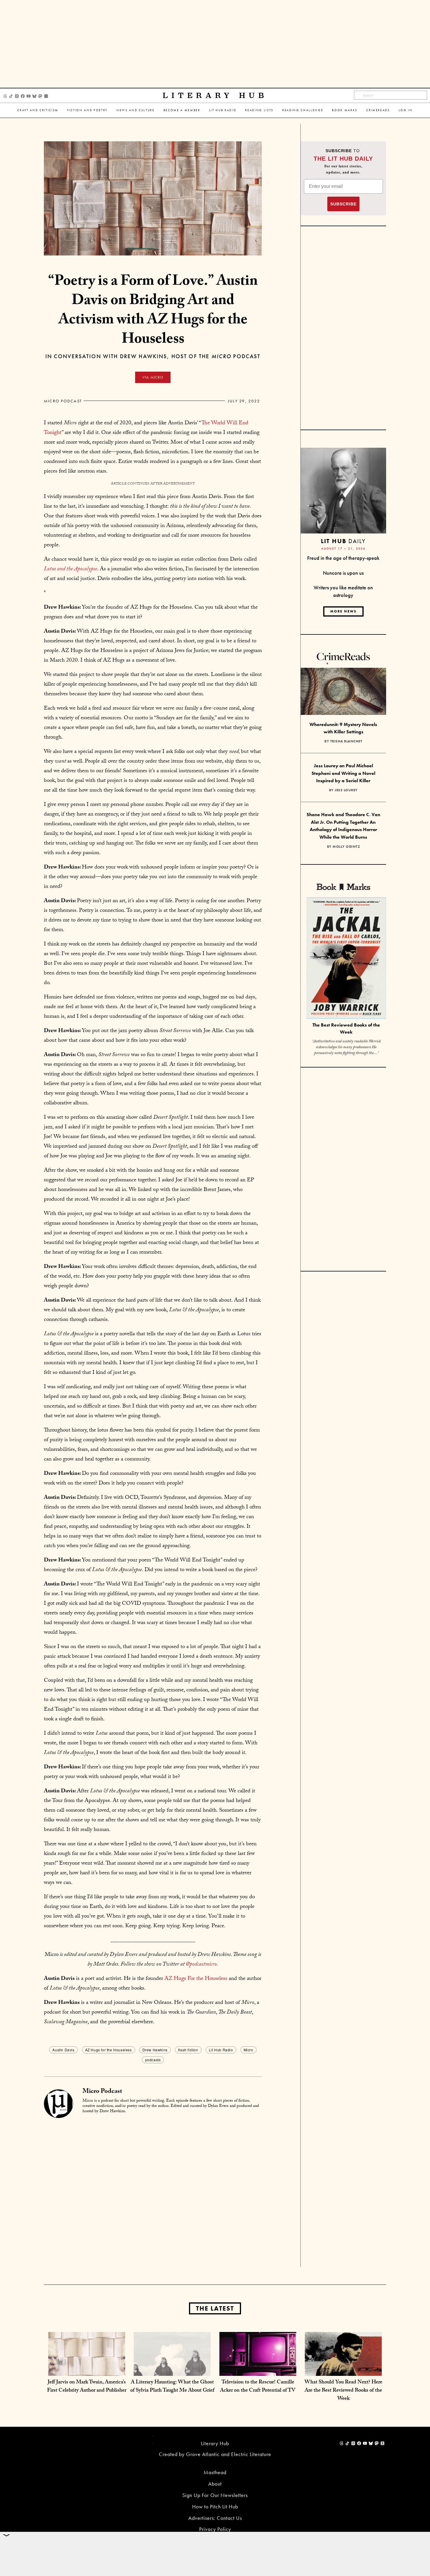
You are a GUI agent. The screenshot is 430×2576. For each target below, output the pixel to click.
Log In (406, 110)
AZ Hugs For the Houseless (196, 1979)
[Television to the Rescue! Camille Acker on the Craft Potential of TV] (258, 2370)
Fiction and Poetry (87, 110)
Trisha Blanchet (346, 741)
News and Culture (136, 110)
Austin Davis (63, 2050)
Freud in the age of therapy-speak (343, 558)
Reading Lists (259, 110)
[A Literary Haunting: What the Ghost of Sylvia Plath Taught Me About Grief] (172, 2370)
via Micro (153, 377)
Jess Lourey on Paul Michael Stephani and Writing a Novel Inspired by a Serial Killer (343, 773)
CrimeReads (378, 110)
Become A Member (182, 110)
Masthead (215, 2472)
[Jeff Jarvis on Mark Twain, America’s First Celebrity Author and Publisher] (87, 2370)
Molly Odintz (346, 847)
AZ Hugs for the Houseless (109, 2050)
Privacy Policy (215, 2529)
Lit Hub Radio (223, 110)
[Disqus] (153, 2192)
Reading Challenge (303, 110)
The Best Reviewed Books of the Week (346, 1029)
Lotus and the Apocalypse (70, 569)
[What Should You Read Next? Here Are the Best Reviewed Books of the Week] (343, 2370)
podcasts (153, 2060)
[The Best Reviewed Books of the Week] (346, 959)
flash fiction (188, 2050)
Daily (343, 541)
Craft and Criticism (38, 110)
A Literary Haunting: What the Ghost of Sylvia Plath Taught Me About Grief (172, 2387)
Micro (248, 2050)
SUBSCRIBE (343, 204)
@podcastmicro (201, 1965)
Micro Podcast (63, 401)
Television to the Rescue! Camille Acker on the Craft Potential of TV (258, 2387)
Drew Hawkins (155, 2050)
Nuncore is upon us (343, 573)
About (215, 2484)
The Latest (215, 2308)
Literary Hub (215, 96)
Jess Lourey (346, 790)
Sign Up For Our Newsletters (215, 2495)
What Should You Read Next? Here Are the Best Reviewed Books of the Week (343, 2391)
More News (343, 611)
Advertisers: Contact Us (215, 2518)
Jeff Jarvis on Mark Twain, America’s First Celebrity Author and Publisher (87, 2387)
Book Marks (345, 110)
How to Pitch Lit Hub (215, 2507)
